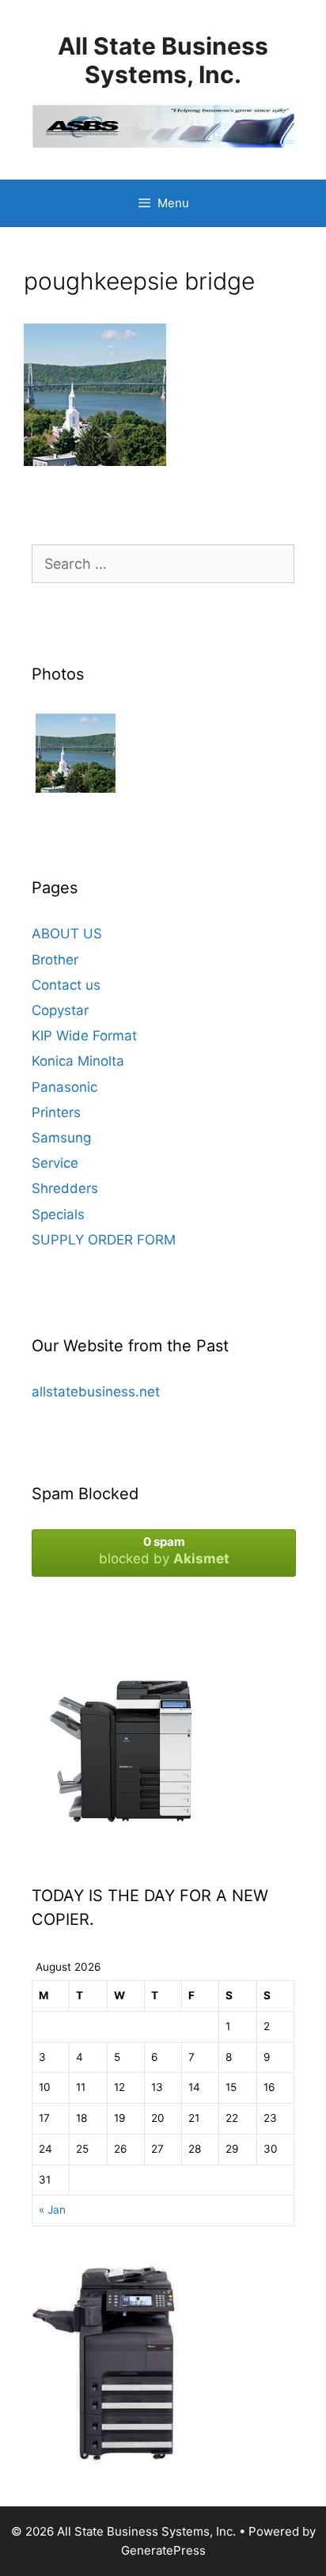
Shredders (65, 1188)
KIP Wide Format (84, 1036)
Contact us (66, 985)
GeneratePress (163, 2550)
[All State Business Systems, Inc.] (163, 125)
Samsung (61, 1138)
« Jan (52, 2210)
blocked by (164, 1550)
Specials (58, 1214)
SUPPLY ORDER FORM (104, 1240)
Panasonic (64, 1087)
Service (55, 1163)
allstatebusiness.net (96, 1392)
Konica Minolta (78, 1061)
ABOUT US (67, 934)
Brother (55, 960)
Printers (56, 1112)
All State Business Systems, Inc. (163, 60)
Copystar (60, 1010)
